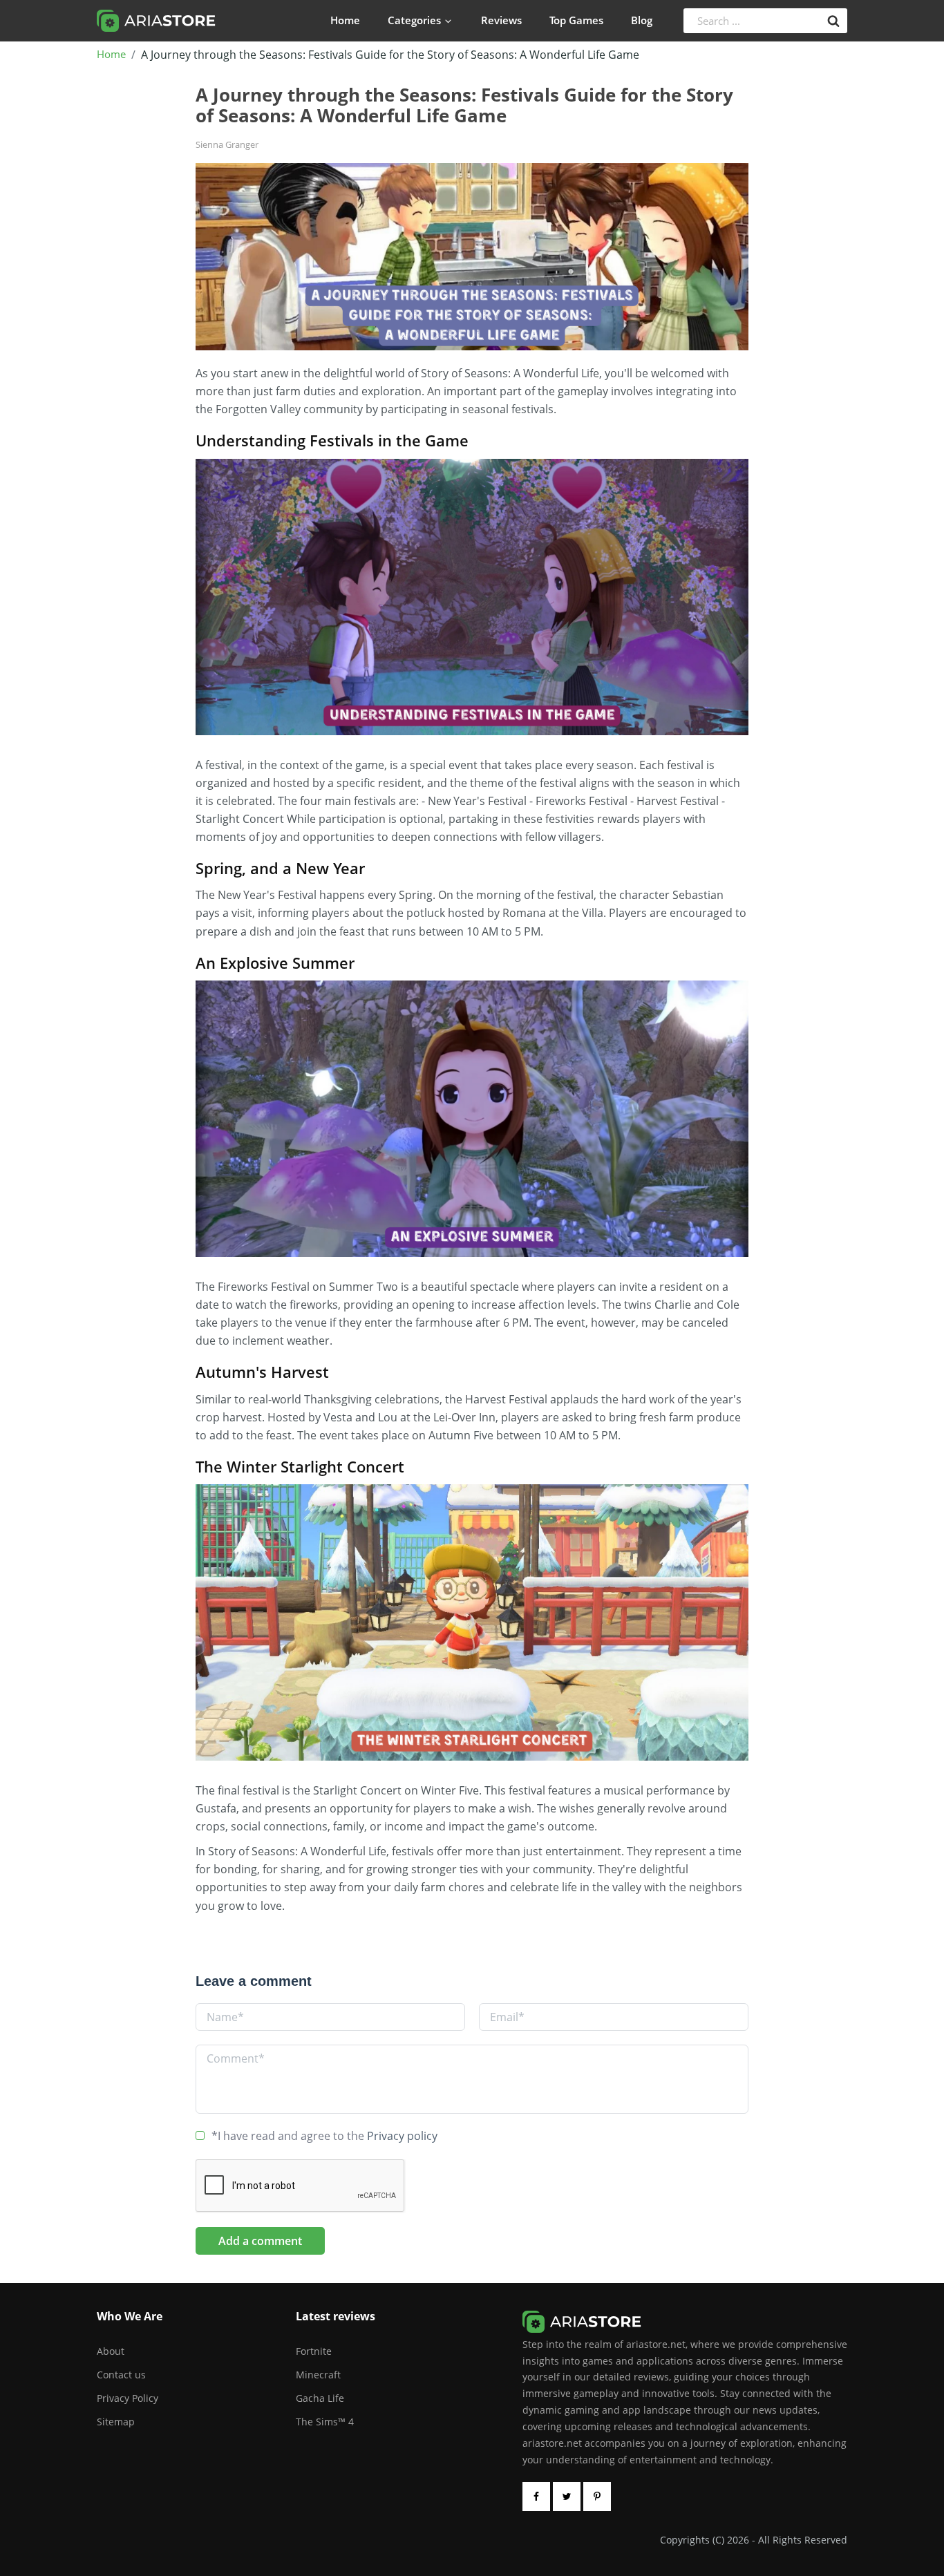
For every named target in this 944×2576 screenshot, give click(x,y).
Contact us (121, 2375)
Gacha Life (320, 2398)
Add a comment (260, 2241)
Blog (642, 20)
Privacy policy (402, 2136)
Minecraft (318, 2375)
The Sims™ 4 (325, 2422)
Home (345, 20)
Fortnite (314, 2351)
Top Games (576, 20)
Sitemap (116, 2422)
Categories (414, 20)
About (111, 2351)
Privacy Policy (128, 2398)
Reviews (501, 20)
